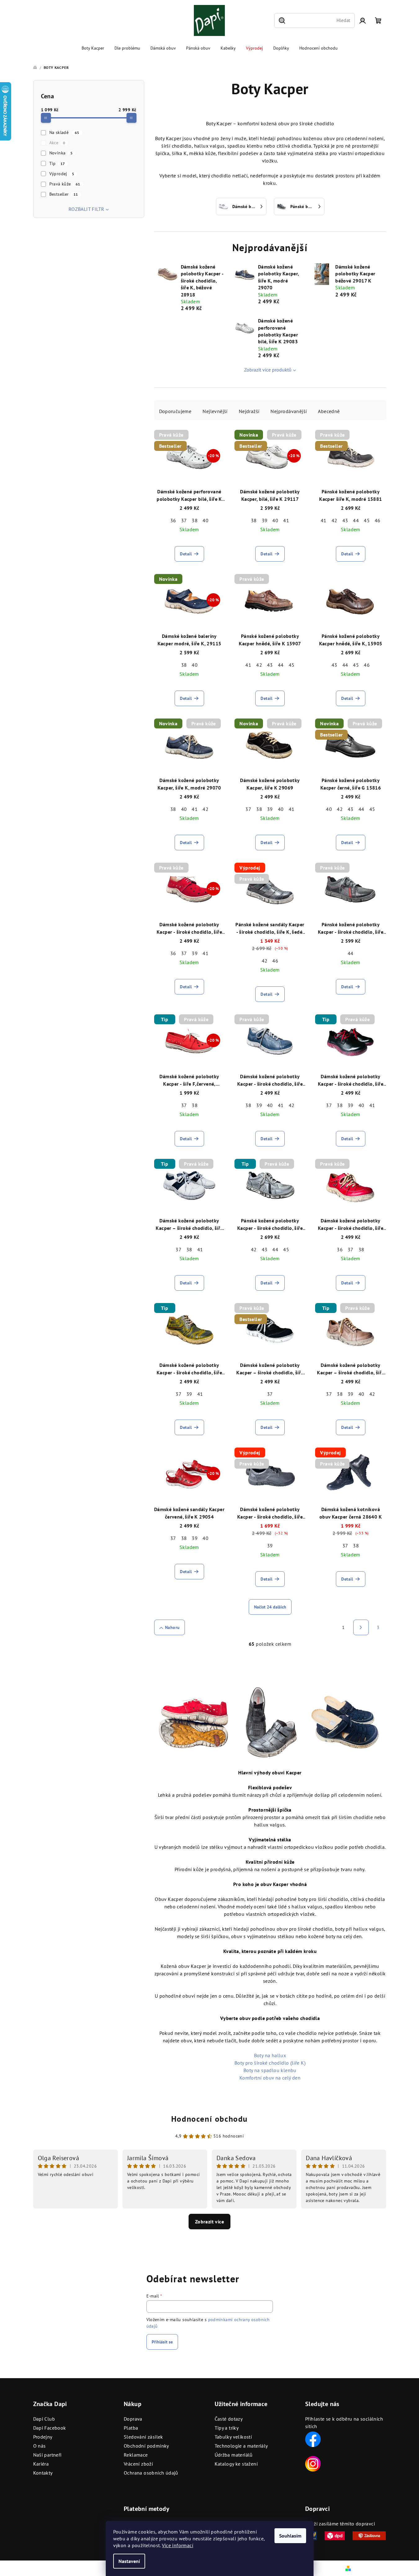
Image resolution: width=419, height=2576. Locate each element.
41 (286, 520)
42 (334, 520)
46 (378, 520)
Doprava (133, 2419)
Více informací (178, 2545)
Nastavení (129, 2561)
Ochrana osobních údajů (151, 2473)
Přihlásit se (162, 2342)
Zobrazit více (210, 2222)
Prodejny (43, 2437)
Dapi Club (44, 2419)
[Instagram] (313, 2463)
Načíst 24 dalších (270, 1607)
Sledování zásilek (143, 2437)
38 (195, 520)
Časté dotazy (229, 2419)
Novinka (61, 153)
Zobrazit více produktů (268, 370)
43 (345, 520)
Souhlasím (290, 2536)
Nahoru (172, 1627)
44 (356, 520)
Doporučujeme (175, 411)
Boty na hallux (270, 2055)
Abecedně (329, 411)
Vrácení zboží (138, 2464)
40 (205, 520)
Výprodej (62, 174)
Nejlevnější (215, 411)
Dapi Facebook (50, 2428)
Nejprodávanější (289, 411)
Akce (57, 143)
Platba (131, 2428)
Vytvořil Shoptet (369, 2568)
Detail (186, 554)
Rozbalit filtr (87, 209)
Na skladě (64, 132)
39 (265, 520)
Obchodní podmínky (146, 2446)
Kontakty (43, 2473)
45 (367, 520)
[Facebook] (313, 2439)
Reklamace (136, 2455)
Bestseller (64, 194)
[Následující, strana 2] (361, 1627)
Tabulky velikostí (233, 2437)
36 (173, 520)
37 (184, 520)
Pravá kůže (65, 184)
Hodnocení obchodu (210, 2119)
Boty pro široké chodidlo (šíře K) (270, 2063)
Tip (57, 163)
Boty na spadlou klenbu (270, 2070)
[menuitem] (93, 48)
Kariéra (41, 2464)
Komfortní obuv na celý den (270, 2078)
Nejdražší (249, 411)
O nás (40, 2446)
